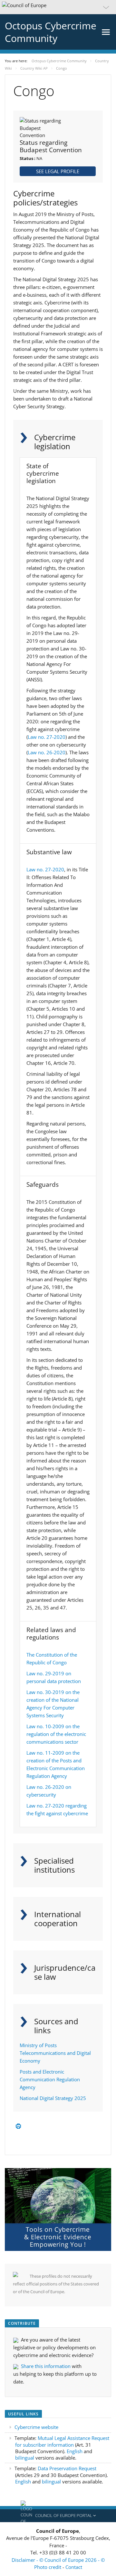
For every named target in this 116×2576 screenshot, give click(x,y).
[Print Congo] (18, 2126)
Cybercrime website (36, 2427)
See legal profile (58, 171)
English (75, 2451)
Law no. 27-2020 (47, 737)
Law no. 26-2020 (47, 752)
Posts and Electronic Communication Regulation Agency (50, 2079)
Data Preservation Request (67, 2468)
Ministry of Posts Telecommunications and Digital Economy (55, 2053)
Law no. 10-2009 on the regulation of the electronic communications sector (56, 1734)
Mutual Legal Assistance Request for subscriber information (62, 2441)
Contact (74, 2567)
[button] (58, 7)
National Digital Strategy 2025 (53, 2098)
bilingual (25, 2458)
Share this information (46, 2366)
